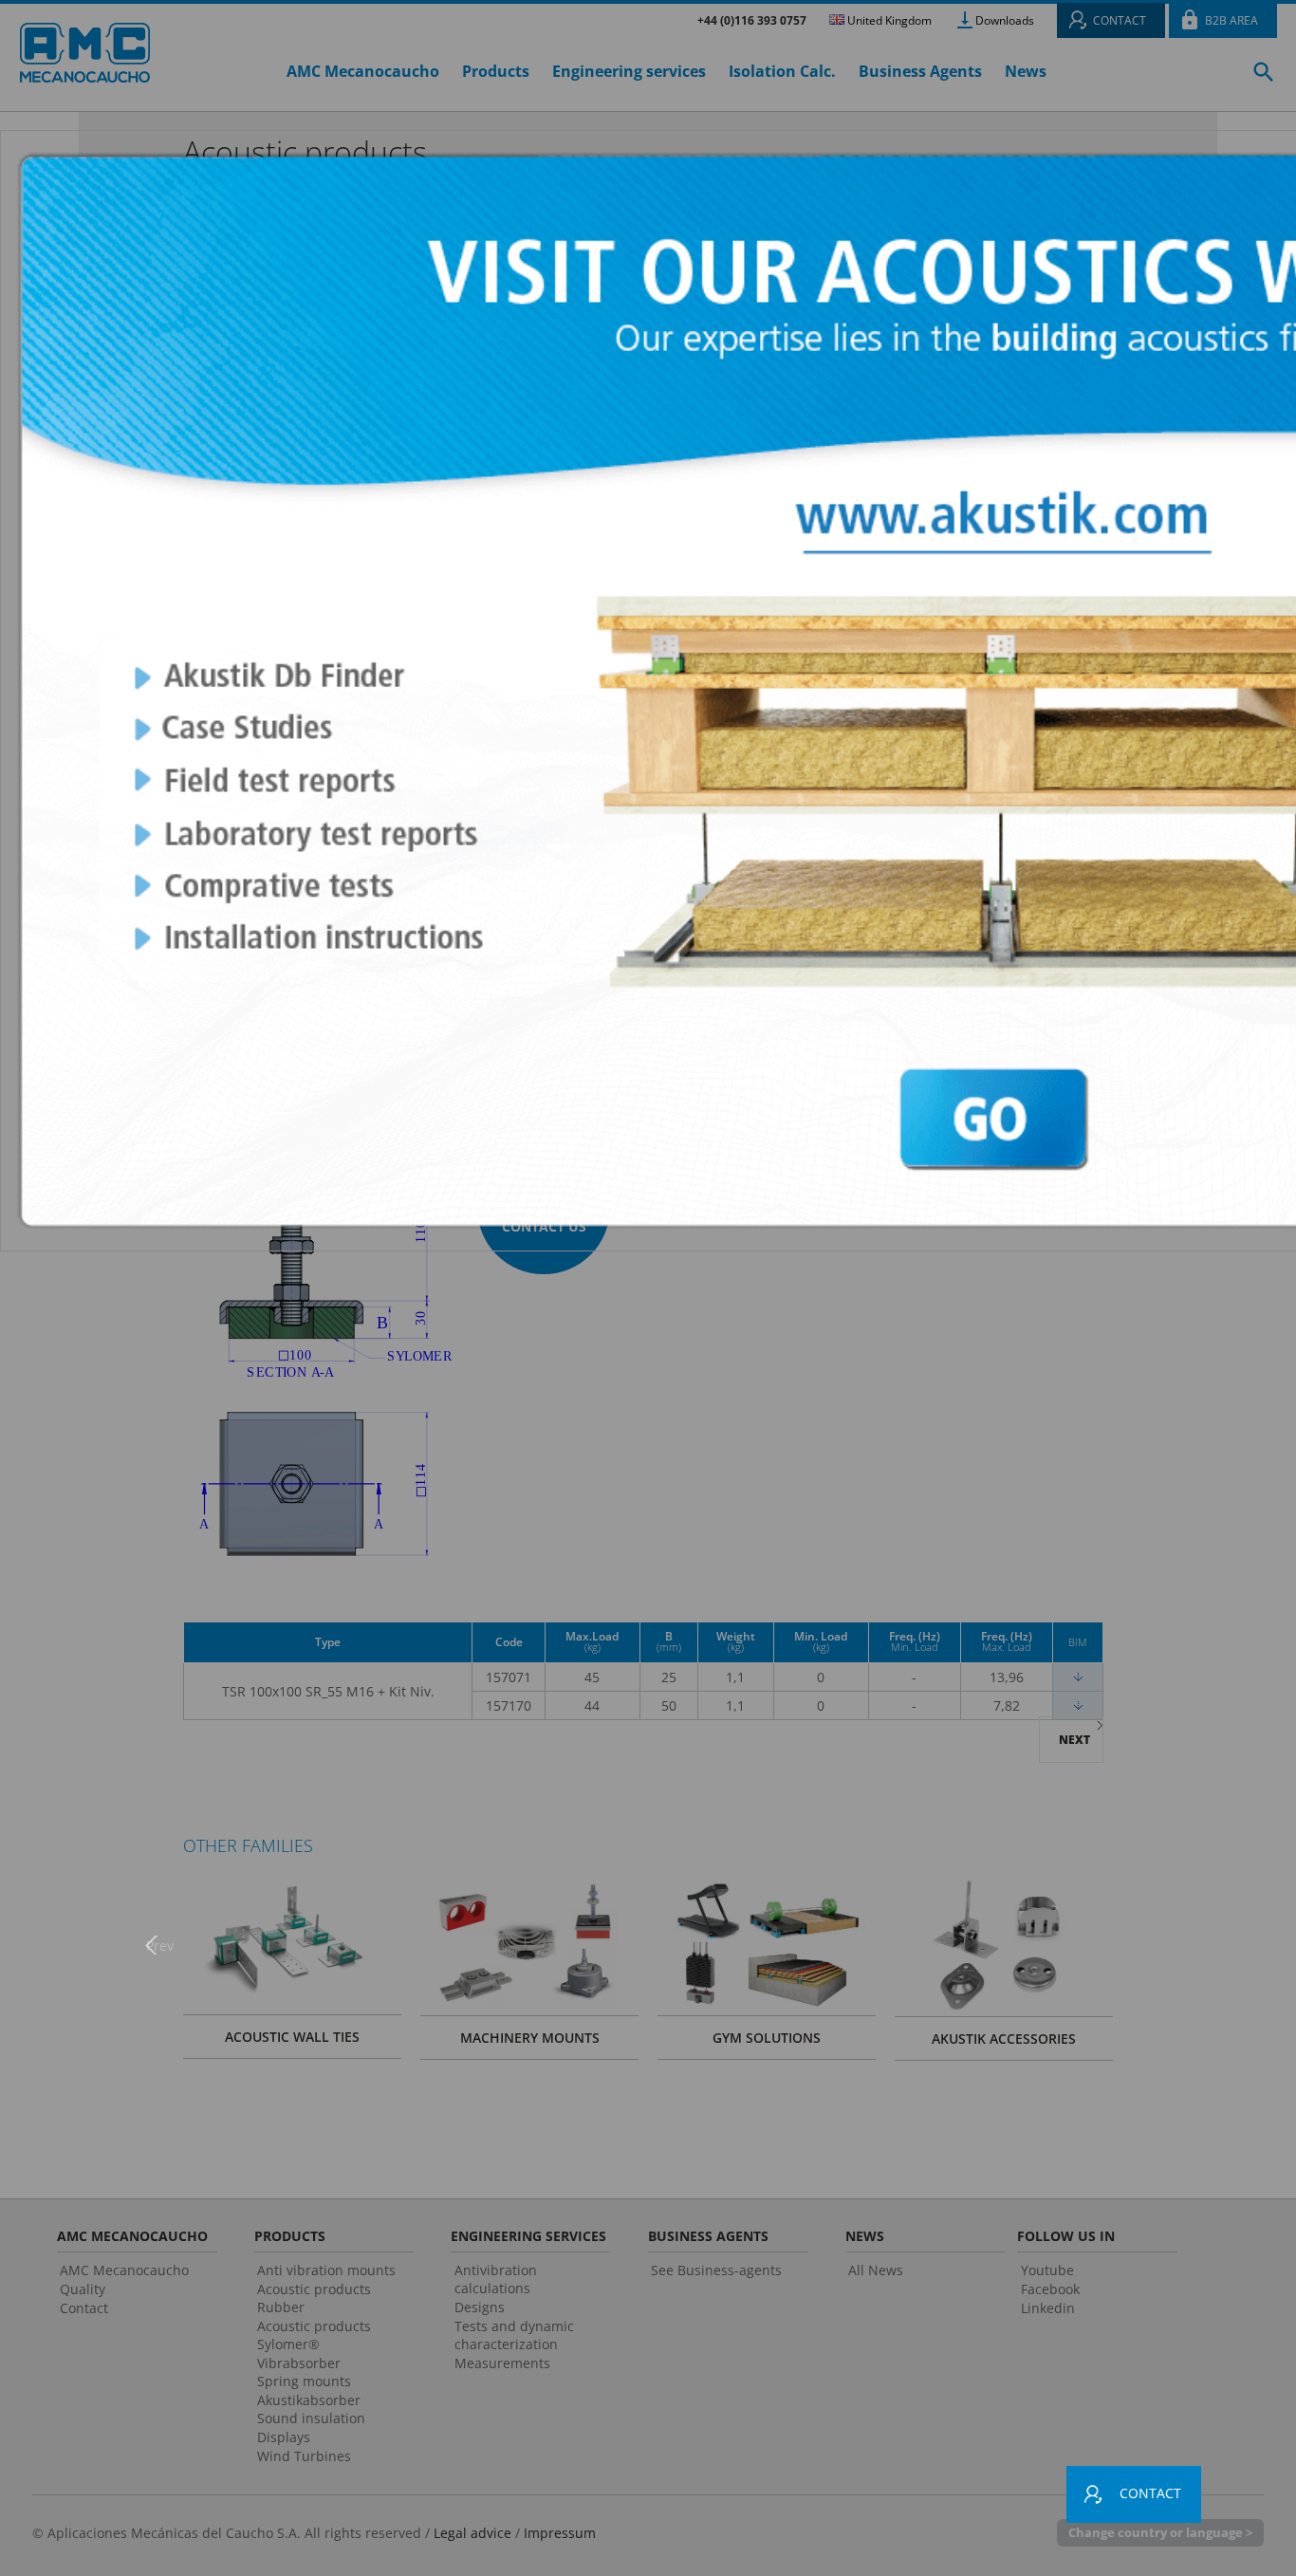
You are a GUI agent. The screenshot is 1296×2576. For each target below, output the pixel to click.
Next (1137, 1945)
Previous (159, 1945)
